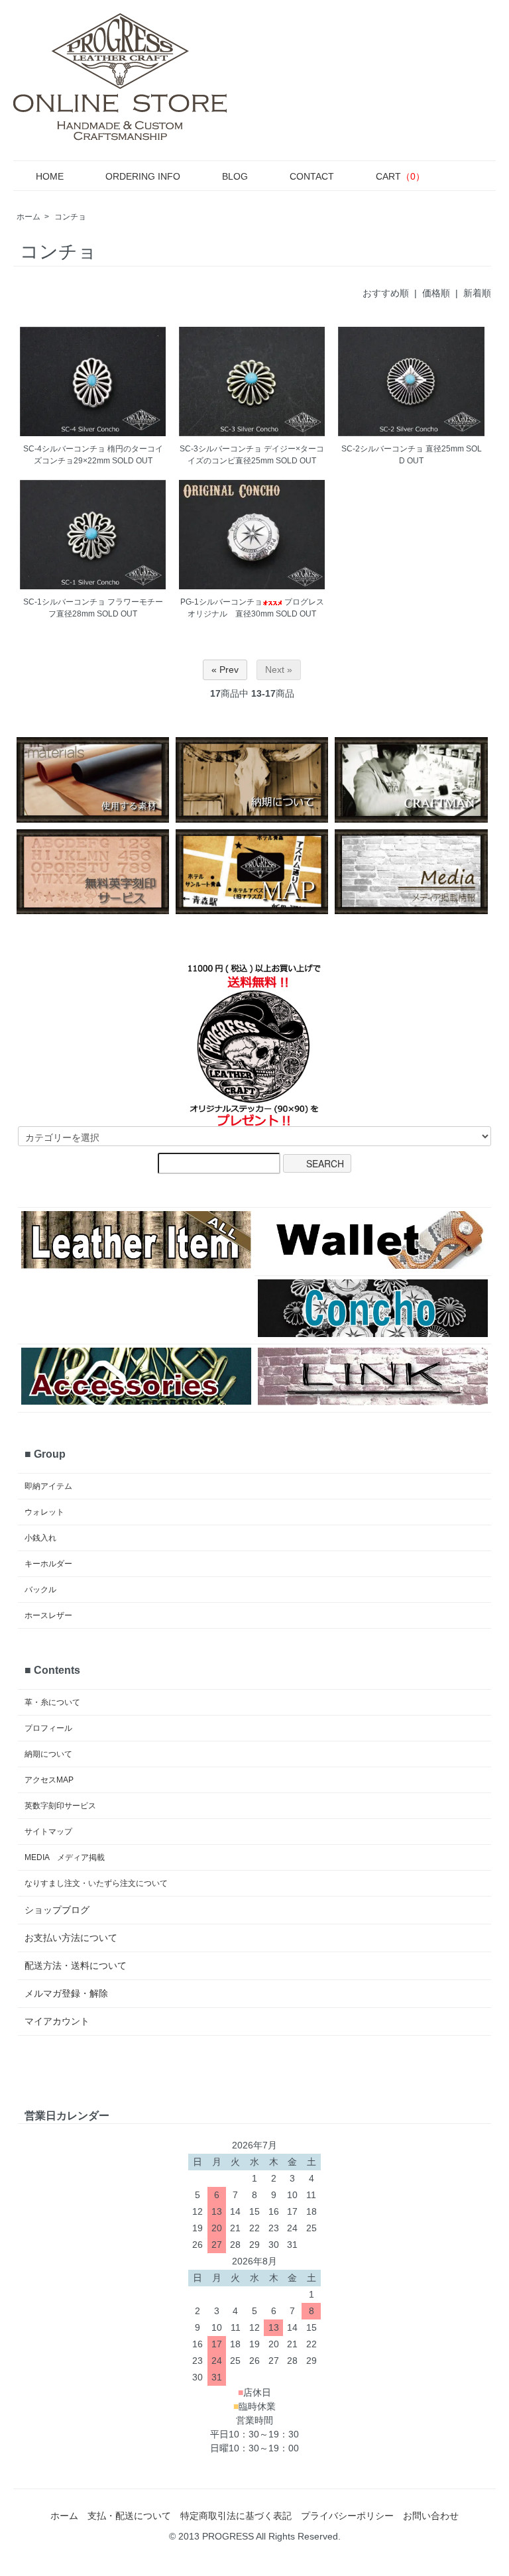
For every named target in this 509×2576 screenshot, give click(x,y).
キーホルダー (48, 1564)
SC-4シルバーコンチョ (64, 449)
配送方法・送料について (76, 1965)
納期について (48, 1754)
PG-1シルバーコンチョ (221, 602)
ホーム (28, 217)
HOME (50, 176)
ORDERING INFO (143, 176)
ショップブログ (57, 1910)
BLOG (235, 176)
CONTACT (312, 176)
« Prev (225, 670)
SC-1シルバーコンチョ (64, 602)
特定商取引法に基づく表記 (236, 2516)
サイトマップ (48, 1832)
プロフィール (48, 1728)
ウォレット (44, 1512)
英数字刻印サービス (60, 1806)
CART (400, 176)
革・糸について (52, 1702)
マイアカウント (57, 2021)
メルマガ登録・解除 (66, 1993)
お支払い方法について (71, 1938)
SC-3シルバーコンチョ (221, 449)
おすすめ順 (386, 293)
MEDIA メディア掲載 (65, 1857)
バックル (40, 1590)
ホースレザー (48, 1615)
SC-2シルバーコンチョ (382, 449)
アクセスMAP (49, 1780)
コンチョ (70, 217)
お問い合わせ (431, 2516)
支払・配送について (129, 2516)
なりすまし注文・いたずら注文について (96, 1883)
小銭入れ (40, 1538)
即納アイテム (48, 1486)
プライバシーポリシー (347, 2516)
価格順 (436, 293)
